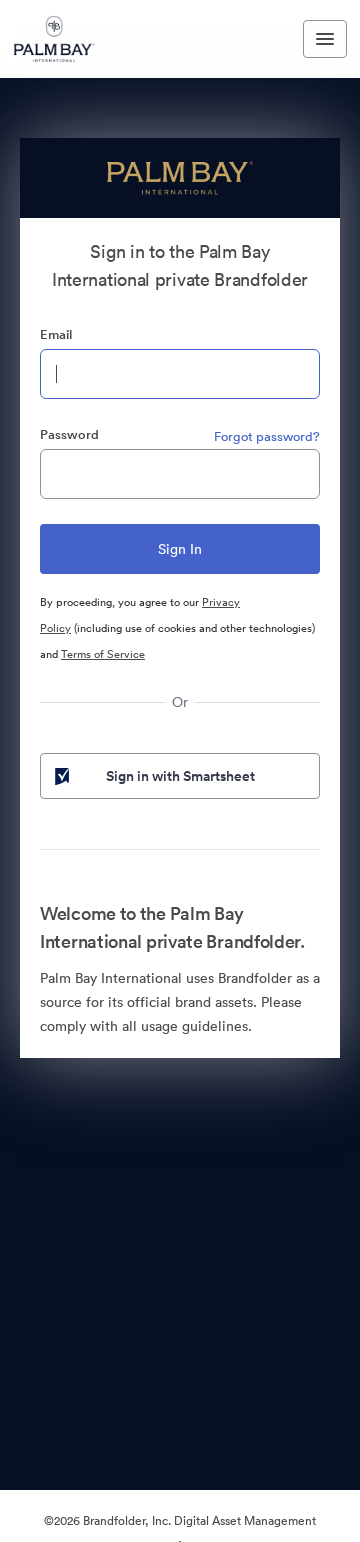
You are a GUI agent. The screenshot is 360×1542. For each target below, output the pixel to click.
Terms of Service (103, 654)
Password (69, 434)
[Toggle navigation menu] (325, 39)
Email (56, 334)
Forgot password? (267, 436)
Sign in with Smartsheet (180, 776)
